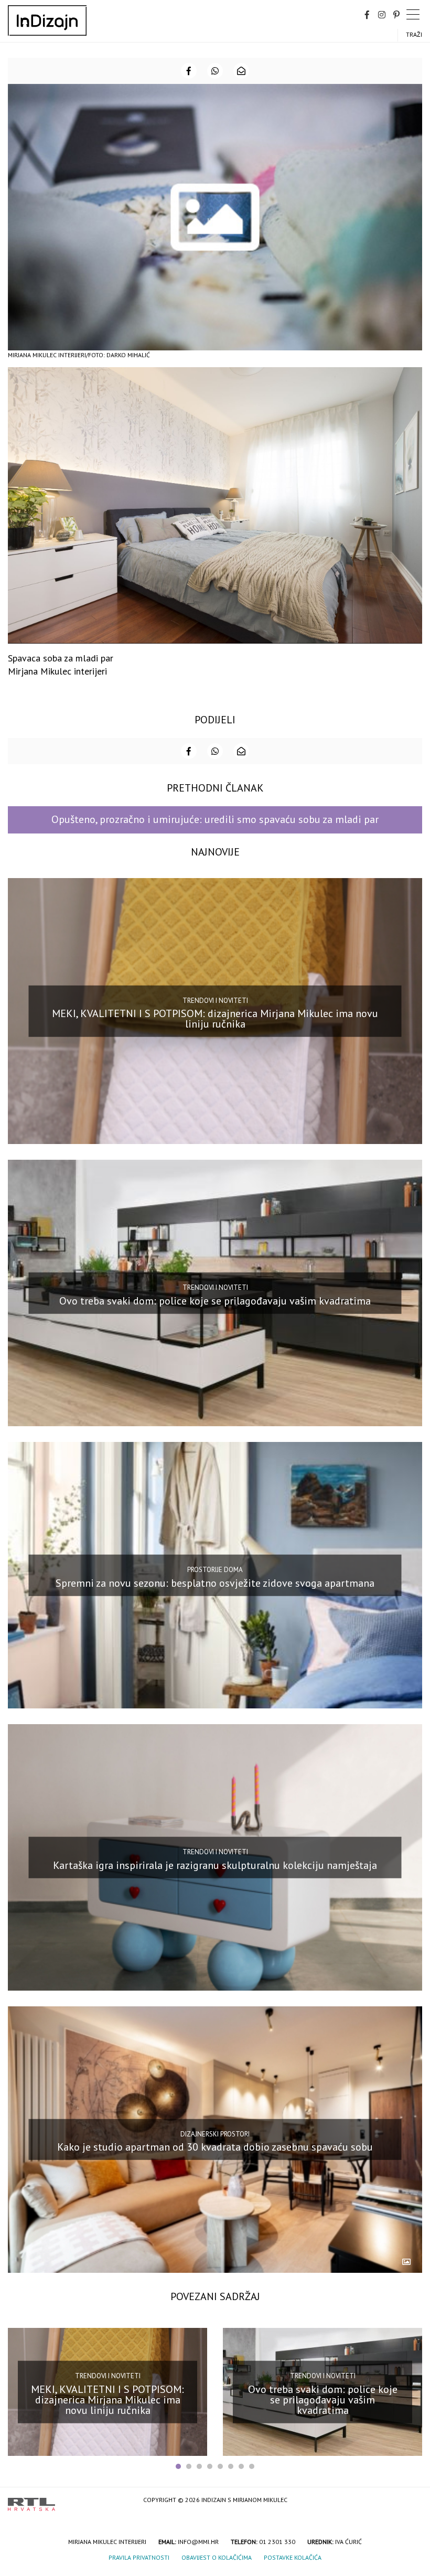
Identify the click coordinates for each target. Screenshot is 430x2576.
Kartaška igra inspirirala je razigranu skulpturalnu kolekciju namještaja (215, 1865)
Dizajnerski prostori (215, 2134)
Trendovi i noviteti (215, 1000)
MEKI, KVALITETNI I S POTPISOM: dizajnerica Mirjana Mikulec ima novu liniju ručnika (215, 1019)
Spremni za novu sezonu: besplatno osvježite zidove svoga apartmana (215, 1583)
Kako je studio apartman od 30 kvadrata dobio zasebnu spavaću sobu (215, 2147)
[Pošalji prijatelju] (241, 71)
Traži (414, 34)
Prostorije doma (215, 1570)
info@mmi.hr (198, 2542)
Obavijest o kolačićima (217, 2557)
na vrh (412, 2501)
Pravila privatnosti (139, 2557)
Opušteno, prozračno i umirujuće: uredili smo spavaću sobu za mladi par (215, 819)
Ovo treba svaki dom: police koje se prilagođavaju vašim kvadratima (215, 1301)
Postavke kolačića (293, 2557)
